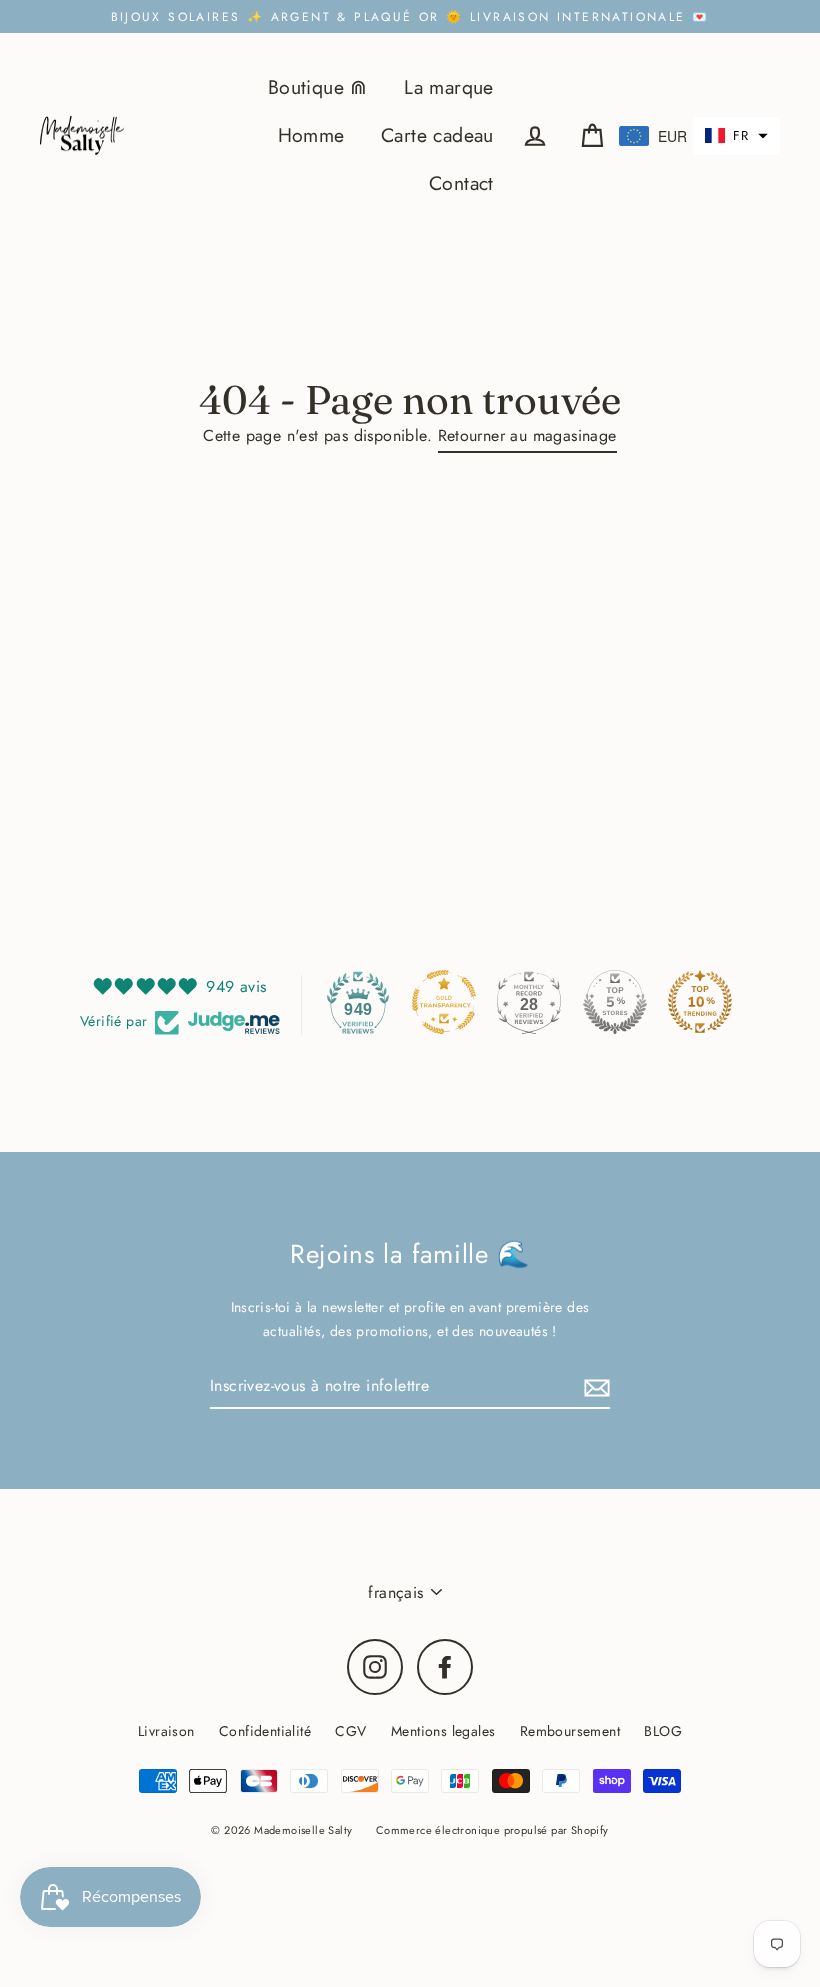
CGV (350, 1731)
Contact (461, 183)
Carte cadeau (437, 135)
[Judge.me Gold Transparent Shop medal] (444, 1002)
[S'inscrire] (594, 1386)
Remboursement (570, 1731)
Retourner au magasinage (527, 435)
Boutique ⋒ (318, 87)
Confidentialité (265, 1731)
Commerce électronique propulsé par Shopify (492, 1830)
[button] (736, 136)
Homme (311, 135)
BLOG (663, 1731)
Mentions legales (443, 1731)
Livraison (166, 1731)
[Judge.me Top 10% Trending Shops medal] (700, 1002)
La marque (449, 87)
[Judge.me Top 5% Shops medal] (615, 1002)
